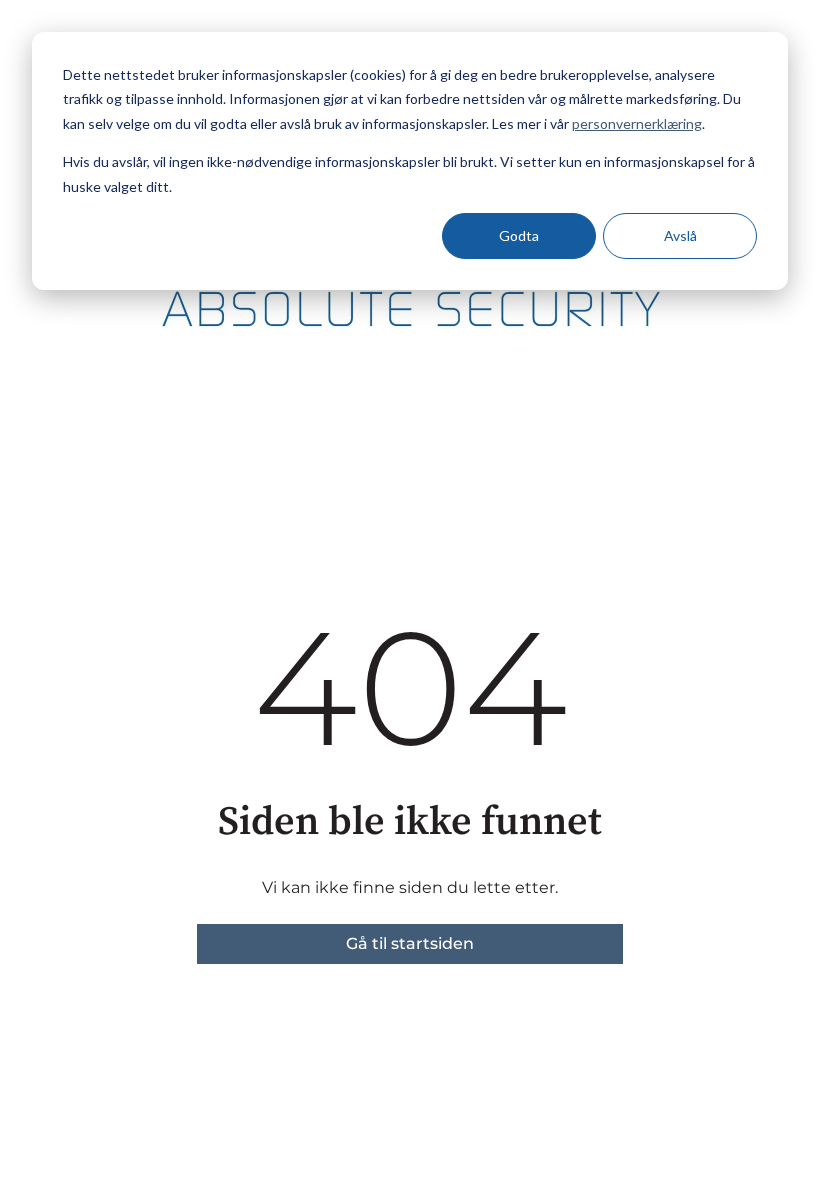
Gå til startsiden (410, 943)
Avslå (680, 235)
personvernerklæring (637, 123)
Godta (519, 235)
